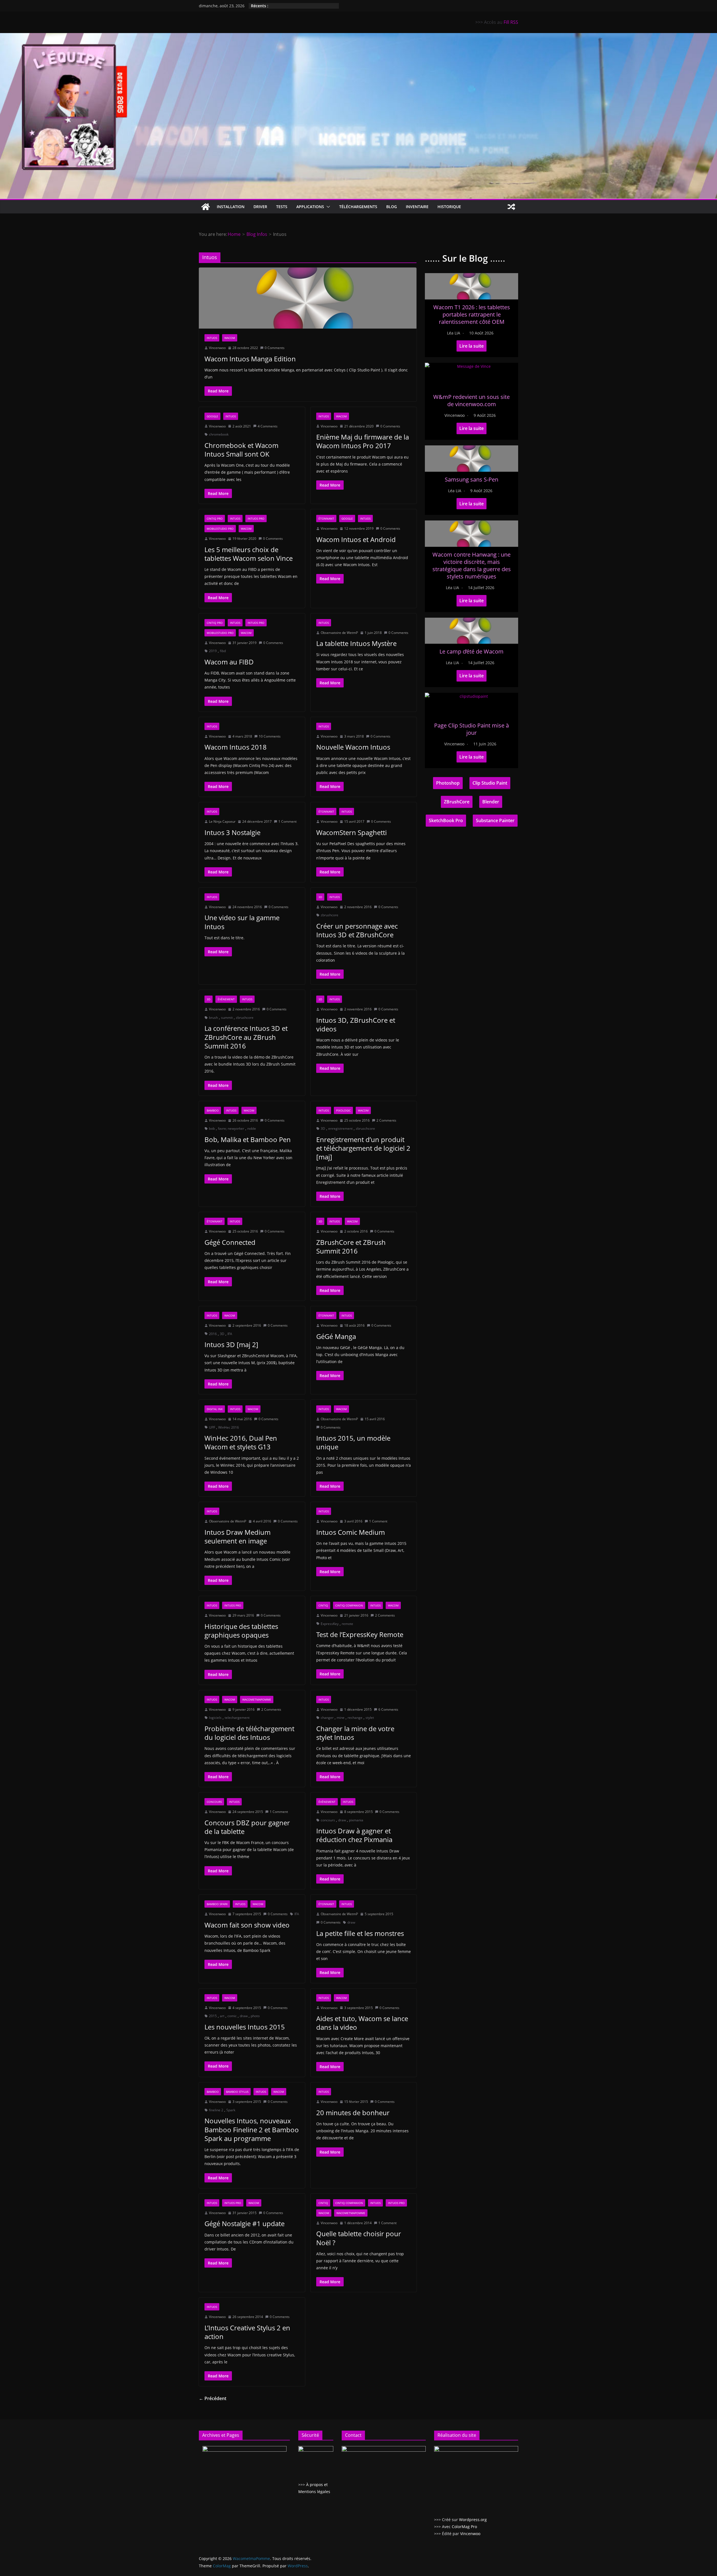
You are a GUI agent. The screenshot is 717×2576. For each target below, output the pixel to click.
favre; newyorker (231, 1128)
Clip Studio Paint (490, 783)
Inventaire (417, 207)
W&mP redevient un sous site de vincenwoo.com (472, 400)
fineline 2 (216, 2110)
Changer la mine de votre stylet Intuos (355, 1733)
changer (327, 1718)
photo (255, 2016)
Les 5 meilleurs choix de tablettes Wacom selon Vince (249, 554)
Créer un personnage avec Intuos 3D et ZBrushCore (357, 930)
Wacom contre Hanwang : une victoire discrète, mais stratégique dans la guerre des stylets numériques (472, 565)
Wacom (230, 338)
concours (328, 1820)
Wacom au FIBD (229, 662)
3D (320, 897)
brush (213, 1018)
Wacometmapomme (257, 1699)
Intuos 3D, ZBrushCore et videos (356, 1024)
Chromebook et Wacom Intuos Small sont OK (241, 450)
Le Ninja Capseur (222, 821)
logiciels (215, 1718)
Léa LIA (454, 333)
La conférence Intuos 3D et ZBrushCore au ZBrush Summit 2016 (246, 1037)
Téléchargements (358, 207)
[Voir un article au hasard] (511, 207)
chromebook (219, 434)
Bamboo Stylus (237, 2092)
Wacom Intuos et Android (356, 539)
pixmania (356, 1820)
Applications (310, 207)
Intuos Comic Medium (351, 1532)
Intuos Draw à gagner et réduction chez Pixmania (354, 1835)
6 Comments (388, 1709)
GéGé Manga (336, 1336)
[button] (327, 207)
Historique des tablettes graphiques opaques (241, 1631)
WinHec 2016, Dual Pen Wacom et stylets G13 (241, 1442)
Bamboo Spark (217, 1904)
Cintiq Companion (349, 1605)
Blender (491, 802)
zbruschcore (365, 1128)
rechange (355, 1718)
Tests (282, 207)
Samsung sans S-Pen (472, 479)
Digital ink (215, 1409)
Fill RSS (511, 22)
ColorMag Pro (464, 2527)
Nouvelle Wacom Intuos (353, 747)
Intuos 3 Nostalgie (232, 832)
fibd (223, 651)
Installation (231, 207)
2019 (213, 651)
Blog (392, 207)
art (222, 2016)
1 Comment (288, 821)
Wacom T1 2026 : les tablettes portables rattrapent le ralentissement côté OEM (472, 314)
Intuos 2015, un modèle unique (353, 1442)
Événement (226, 999)
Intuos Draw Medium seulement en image (238, 1536)
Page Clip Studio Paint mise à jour (472, 729)
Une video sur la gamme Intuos (242, 922)
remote (347, 1624)
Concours (214, 1802)
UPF (212, 1427)
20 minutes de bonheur (353, 2113)
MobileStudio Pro (220, 529)
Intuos (212, 338)
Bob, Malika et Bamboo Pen (248, 1139)
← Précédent (213, 2398)
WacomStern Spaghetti (351, 832)
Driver (260, 207)
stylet (370, 1718)
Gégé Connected (230, 1242)
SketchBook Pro (446, 820)
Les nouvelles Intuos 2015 (245, 2027)
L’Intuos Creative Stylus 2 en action (247, 2332)
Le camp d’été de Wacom (472, 651)
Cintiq (323, 1605)
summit (227, 1018)
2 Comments (386, 1120)
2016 (213, 1334)
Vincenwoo (217, 348)
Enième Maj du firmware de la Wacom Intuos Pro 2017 (363, 441)
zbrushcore (330, 915)
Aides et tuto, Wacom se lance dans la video (362, 2023)
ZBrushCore (457, 802)
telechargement (237, 1718)
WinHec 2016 (229, 1427)
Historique (449, 207)
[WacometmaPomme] (206, 207)
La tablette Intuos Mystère (356, 643)
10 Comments (270, 736)
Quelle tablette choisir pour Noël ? (359, 2238)
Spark (231, 2110)
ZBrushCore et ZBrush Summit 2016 (351, 1247)
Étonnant (326, 519)
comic (232, 2016)
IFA (230, 1334)
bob (212, 1128)
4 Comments (268, 426)
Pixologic (343, 1110)
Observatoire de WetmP (339, 633)
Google (212, 416)
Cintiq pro (215, 519)
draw (342, 1820)
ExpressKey (330, 1624)
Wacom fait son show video (247, 1925)
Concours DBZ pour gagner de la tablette (247, 1827)
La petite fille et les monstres (360, 1933)
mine (341, 1718)
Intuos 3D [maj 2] (231, 1344)
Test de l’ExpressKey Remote (360, 1634)
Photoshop (448, 783)
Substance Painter (495, 820)
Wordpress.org (473, 2520)
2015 (213, 2016)
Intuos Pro (256, 519)
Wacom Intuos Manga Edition (250, 359)
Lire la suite (472, 346)
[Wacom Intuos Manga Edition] (308, 298)
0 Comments (275, 348)
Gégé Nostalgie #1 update (245, 2223)
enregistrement (340, 1128)
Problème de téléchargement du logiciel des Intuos (249, 1733)
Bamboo (213, 1110)
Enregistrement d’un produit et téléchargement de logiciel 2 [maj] (363, 1148)
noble (252, 1128)
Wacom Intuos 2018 (236, 747)
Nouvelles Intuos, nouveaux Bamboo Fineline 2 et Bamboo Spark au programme (252, 2129)
